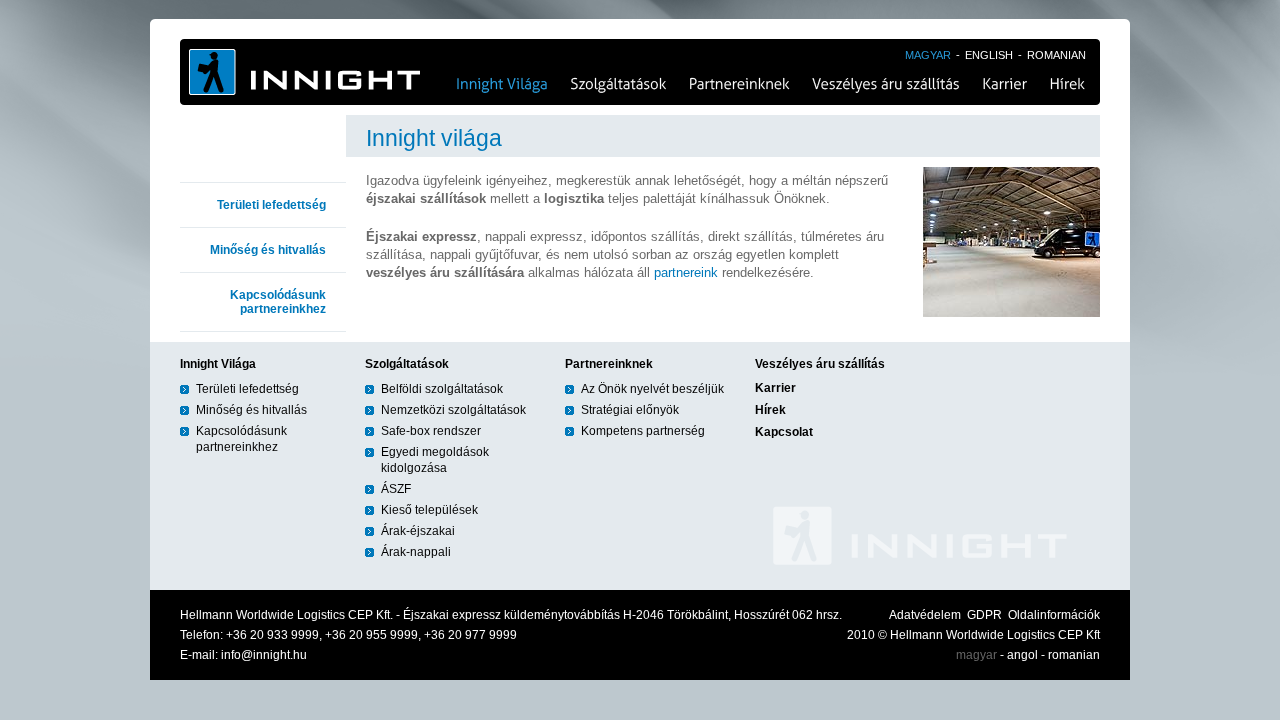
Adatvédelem (925, 615)
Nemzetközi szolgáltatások (453, 410)
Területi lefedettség (271, 205)
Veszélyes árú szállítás (885, 72)
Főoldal (310, 72)
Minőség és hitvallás (268, 250)
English (989, 55)
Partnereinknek (738, 72)
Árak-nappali (416, 552)
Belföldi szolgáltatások (442, 389)
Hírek (1069, 85)
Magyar (928, 55)
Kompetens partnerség (643, 431)
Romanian (1056, 55)
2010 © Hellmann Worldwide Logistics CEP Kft (973, 635)
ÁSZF (396, 489)
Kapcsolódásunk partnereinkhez (278, 302)
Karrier (1004, 85)
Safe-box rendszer (431, 431)
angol (1022, 655)
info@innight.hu (264, 655)
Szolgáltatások (617, 72)
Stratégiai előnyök (630, 410)
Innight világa (499, 72)
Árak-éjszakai (418, 531)
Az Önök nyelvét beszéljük (652, 389)
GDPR (984, 615)
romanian (1074, 655)
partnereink (686, 272)
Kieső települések (429, 510)
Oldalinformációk (1054, 615)
